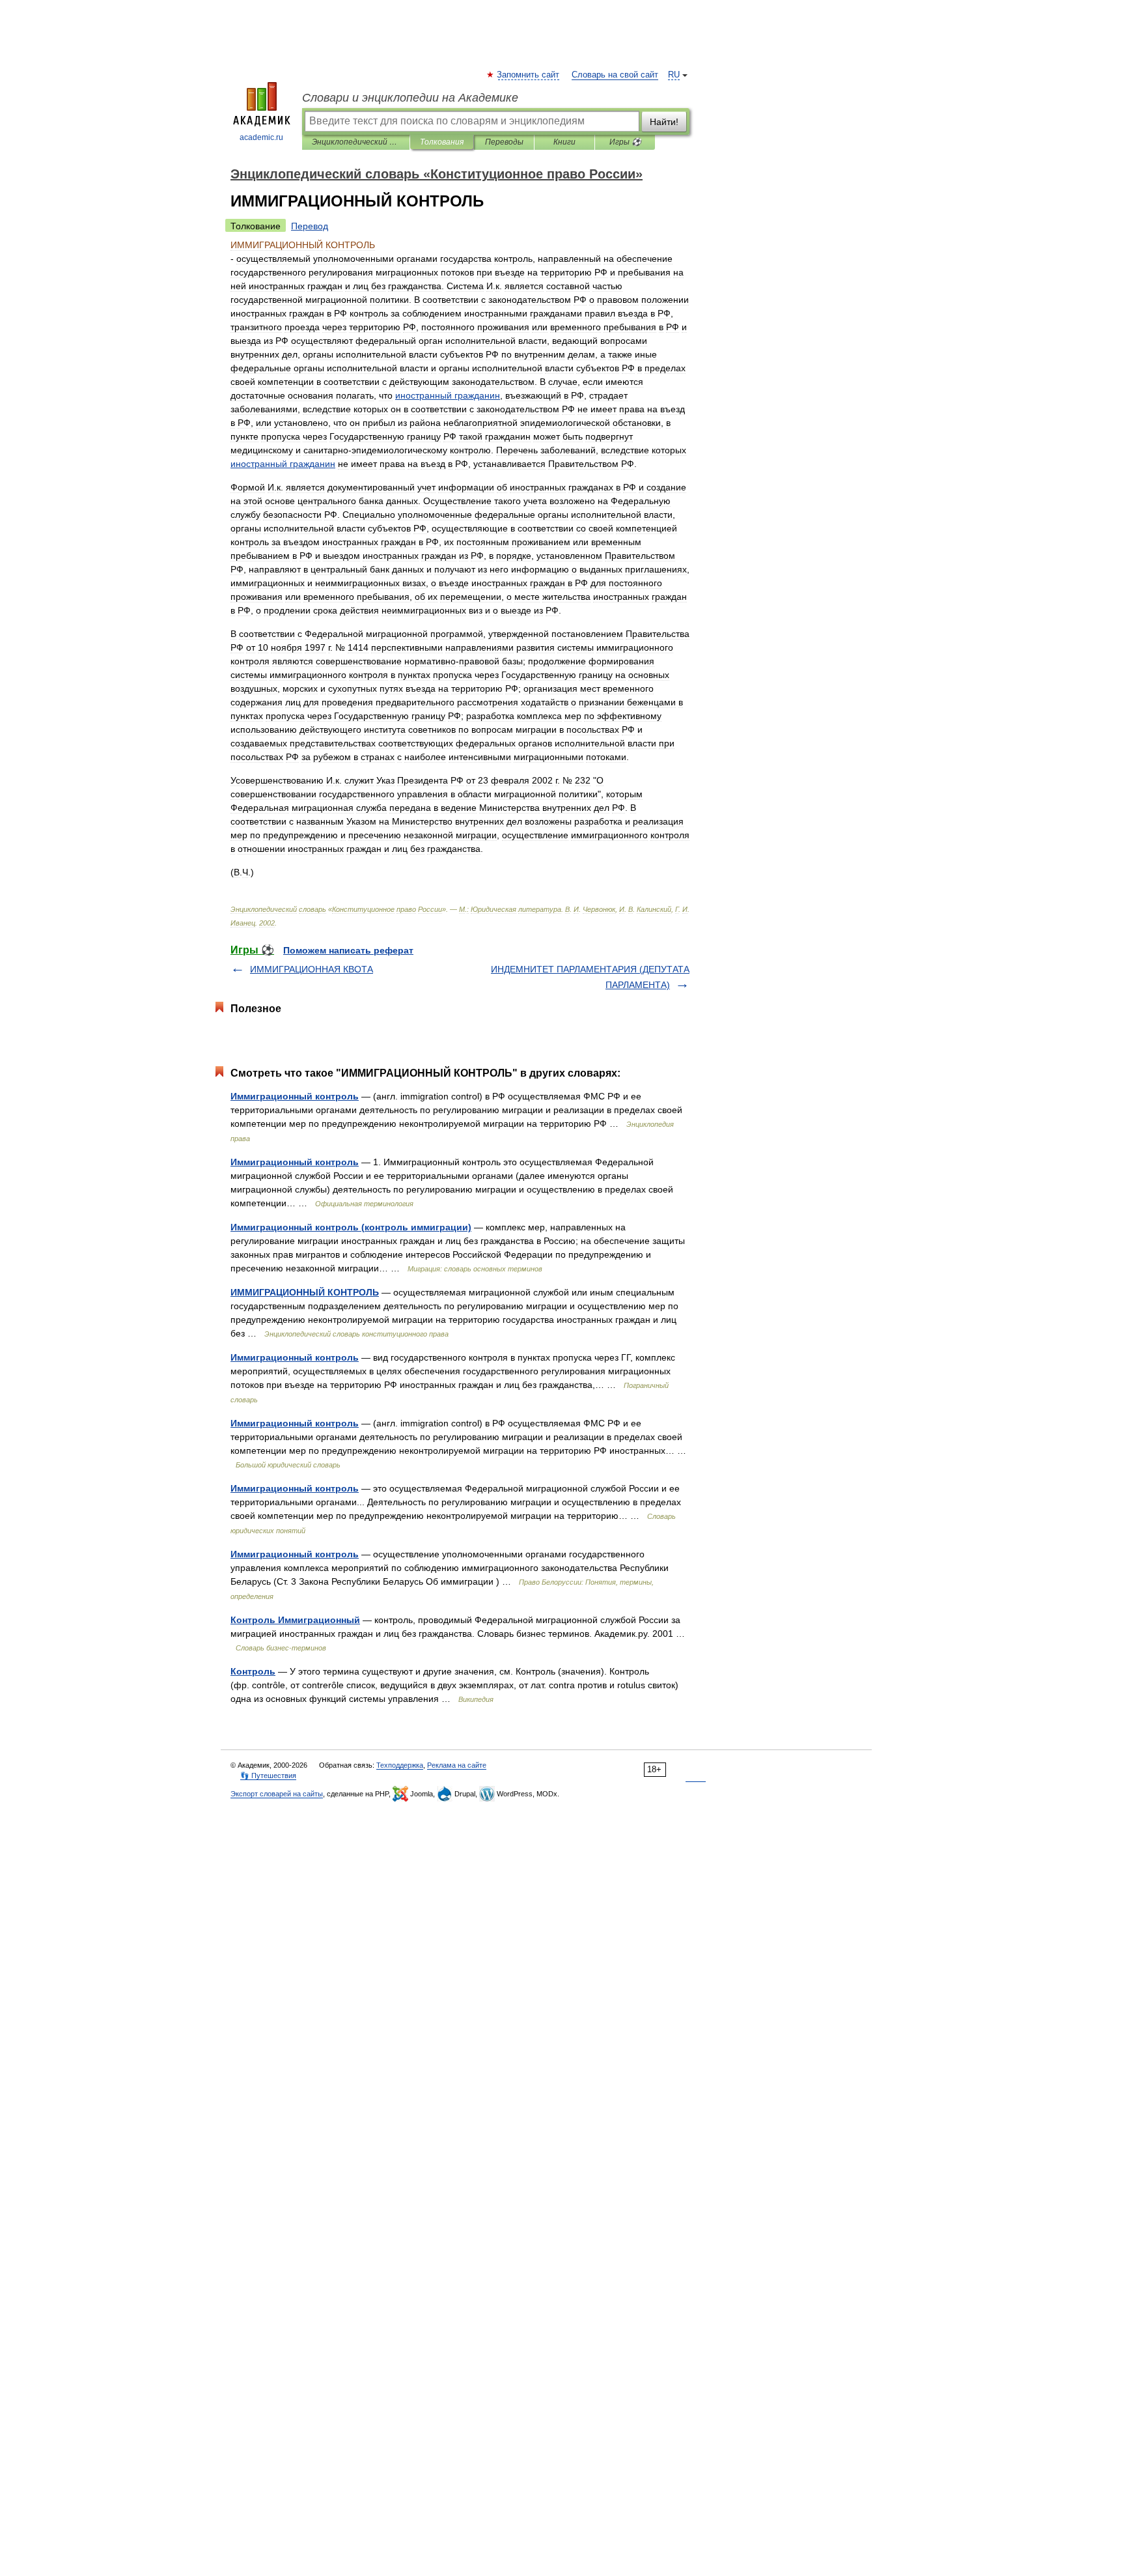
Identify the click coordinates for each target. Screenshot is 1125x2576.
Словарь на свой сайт (615, 75)
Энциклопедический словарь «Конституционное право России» (356, 142)
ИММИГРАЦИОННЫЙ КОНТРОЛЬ (305, 1292)
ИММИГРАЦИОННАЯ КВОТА (312, 969)
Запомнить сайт (529, 75)
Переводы (504, 142)
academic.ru (261, 137)
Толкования (442, 142)
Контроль (253, 1671)
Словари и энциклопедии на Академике (410, 98)
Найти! (664, 122)
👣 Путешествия (268, 1776)
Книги (564, 142)
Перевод (310, 226)
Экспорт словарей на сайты (277, 1794)
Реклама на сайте (457, 1765)
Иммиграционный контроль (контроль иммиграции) (351, 1227)
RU (674, 75)
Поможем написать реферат (348, 950)
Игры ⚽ (625, 142)
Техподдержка (400, 1765)
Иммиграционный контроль (295, 1096)
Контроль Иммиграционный (295, 1620)
